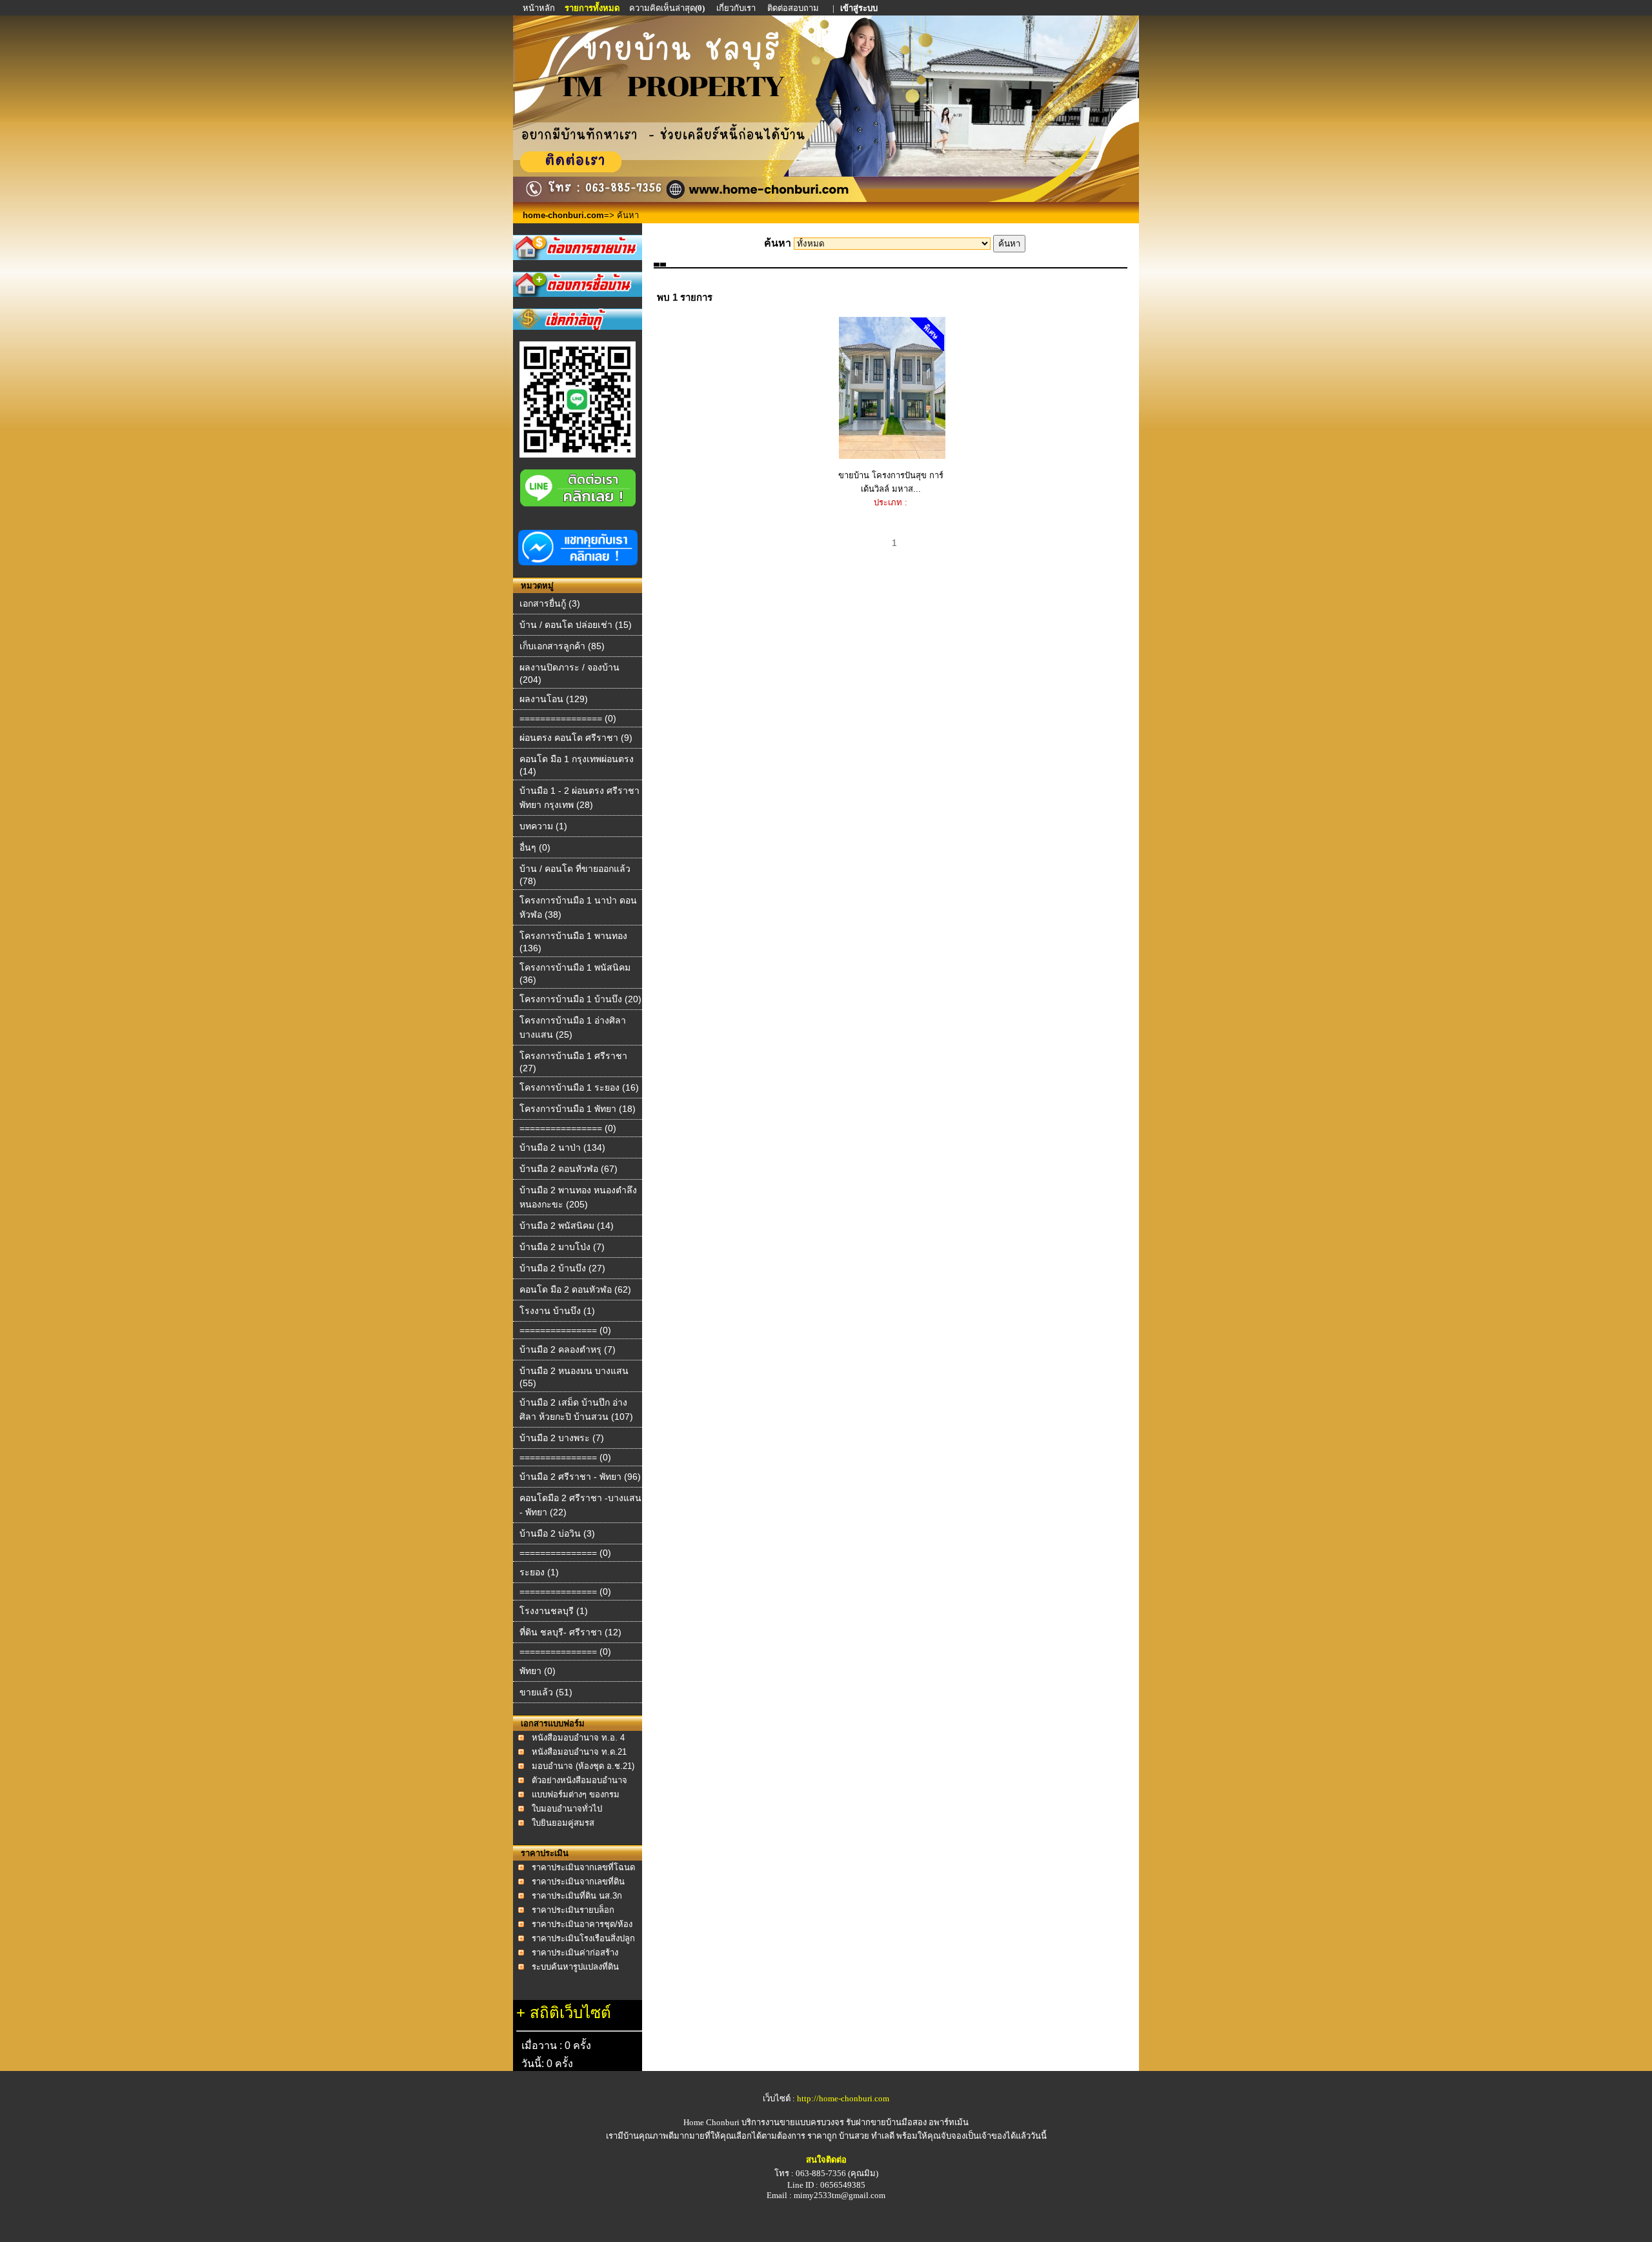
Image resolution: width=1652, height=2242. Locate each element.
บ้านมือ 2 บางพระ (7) (562, 1438)
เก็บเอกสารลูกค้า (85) (562, 646)
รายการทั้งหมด (592, 8)
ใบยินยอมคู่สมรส (563, 1823)
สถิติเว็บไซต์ (570, 2013)
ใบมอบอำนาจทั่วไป (567, 1809)
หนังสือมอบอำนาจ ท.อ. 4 (578, 1738)
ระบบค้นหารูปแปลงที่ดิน (575, 1967)
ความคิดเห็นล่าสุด (667, 8)
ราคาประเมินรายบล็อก (573, 1910)
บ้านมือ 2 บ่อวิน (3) (557, 1533)
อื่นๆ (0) (535, 847)
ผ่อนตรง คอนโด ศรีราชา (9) (576, 738)
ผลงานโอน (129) (554, 699)
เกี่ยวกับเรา (736, 8)
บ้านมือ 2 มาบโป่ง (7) (562, 1247)
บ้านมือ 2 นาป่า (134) (562, 1147)
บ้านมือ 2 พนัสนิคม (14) (567, 1226)
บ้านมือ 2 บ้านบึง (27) (562, 1268)
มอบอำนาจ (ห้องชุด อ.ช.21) (583, 1766)
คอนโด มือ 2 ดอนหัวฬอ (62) (575, 1289)
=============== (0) (565, 1330)
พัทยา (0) (538, 1671)
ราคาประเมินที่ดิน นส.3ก (577, 1896)
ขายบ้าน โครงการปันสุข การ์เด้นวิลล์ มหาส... (891, 482)
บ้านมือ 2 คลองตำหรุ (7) (568, 1349)
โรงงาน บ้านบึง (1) (557, 1311)
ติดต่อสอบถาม (794, 8)
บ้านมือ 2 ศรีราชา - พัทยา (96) (580, 1477)
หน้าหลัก (540, 8)
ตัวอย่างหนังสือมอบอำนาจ (579, 1780)
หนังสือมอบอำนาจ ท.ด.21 (579, 1752)
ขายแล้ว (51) (546, 1692)
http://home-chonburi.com (843, 2098)
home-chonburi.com (563, 215)
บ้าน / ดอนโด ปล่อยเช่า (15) (576, 625)
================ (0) (568, 718)
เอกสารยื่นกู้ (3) (550, 603)
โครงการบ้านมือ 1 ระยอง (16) (579, 1087)
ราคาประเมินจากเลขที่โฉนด (583, 1867)
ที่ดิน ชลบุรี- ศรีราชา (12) (570, 1632)
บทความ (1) (543, 826)
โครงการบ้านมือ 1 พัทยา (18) (578, 1109)
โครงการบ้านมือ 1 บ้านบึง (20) (580, 999)
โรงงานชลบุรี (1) (554, 1611)
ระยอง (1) (539, 1572)
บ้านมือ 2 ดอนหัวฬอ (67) (569, 1169)
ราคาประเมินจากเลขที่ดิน (578, 1882)
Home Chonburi (711, 2122)
